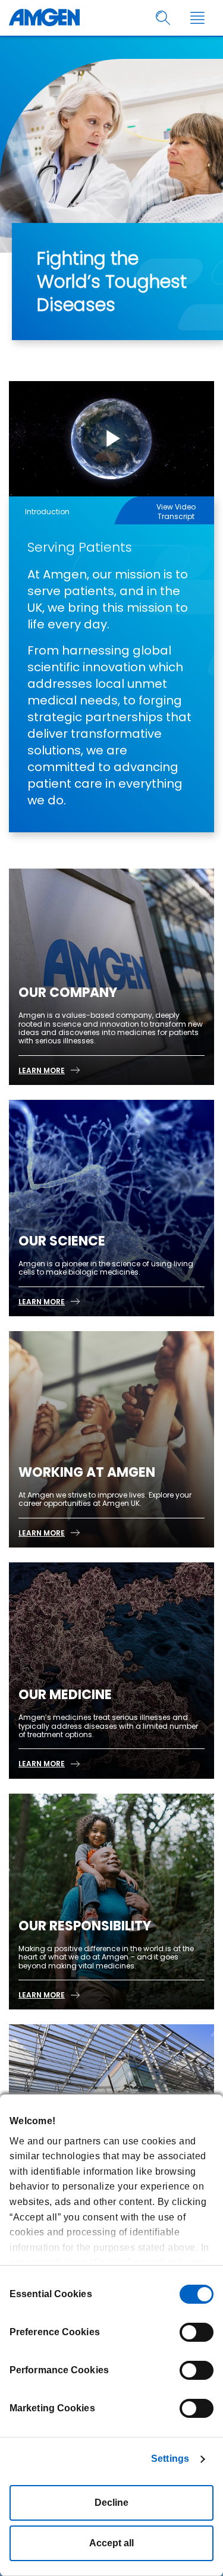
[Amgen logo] (44, 18)
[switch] (197, 2332)
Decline (111, 2503)
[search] (163, 18)
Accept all (111, 2543)
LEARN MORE (42, 1070)
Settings (170, 2459)
